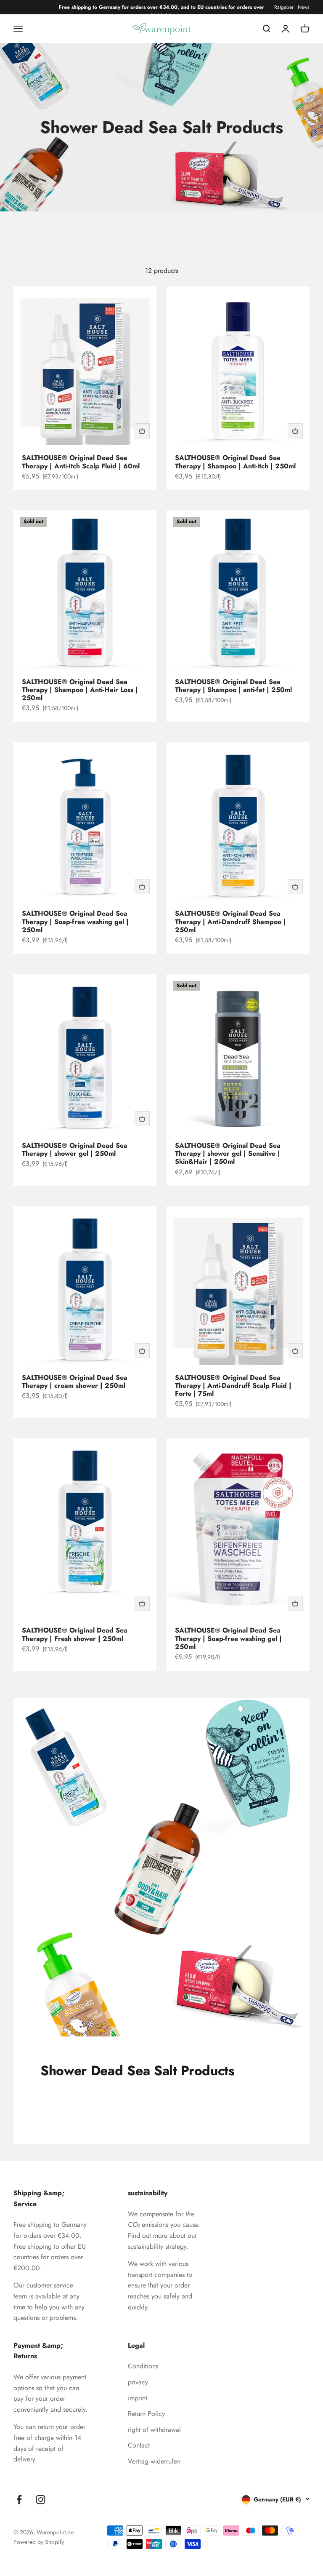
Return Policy (146, 2414)
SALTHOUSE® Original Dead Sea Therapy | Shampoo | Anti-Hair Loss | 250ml (80, 690)
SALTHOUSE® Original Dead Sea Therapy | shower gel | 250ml (75, 1149)
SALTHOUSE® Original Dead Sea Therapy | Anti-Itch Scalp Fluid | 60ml (81, 462)
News (304, 7)
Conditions (143, 2366)
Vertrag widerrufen (154, 2461)
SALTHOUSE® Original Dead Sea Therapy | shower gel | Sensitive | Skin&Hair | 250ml (228, 1153)
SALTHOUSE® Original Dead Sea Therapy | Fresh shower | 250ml (75, 1634)
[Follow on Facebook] (19, 2500)
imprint (138, 2398)
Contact (139, 2445)
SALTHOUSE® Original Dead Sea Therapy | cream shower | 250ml (75, 1382)
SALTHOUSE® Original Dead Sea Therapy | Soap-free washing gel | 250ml (75, 921)
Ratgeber (284, 7)
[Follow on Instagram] (41, 2500)
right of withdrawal (154, 2430)
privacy (138, 2382)
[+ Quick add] (142, 431)
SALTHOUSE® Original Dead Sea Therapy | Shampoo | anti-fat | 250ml (233, 686)
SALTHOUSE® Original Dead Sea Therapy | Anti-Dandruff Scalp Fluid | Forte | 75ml (233, 1386)
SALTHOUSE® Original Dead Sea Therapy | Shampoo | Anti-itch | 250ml (235, 462)
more (160, 2235)
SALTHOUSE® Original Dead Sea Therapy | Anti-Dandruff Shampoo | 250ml (230, 921)
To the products (81, 2104)
